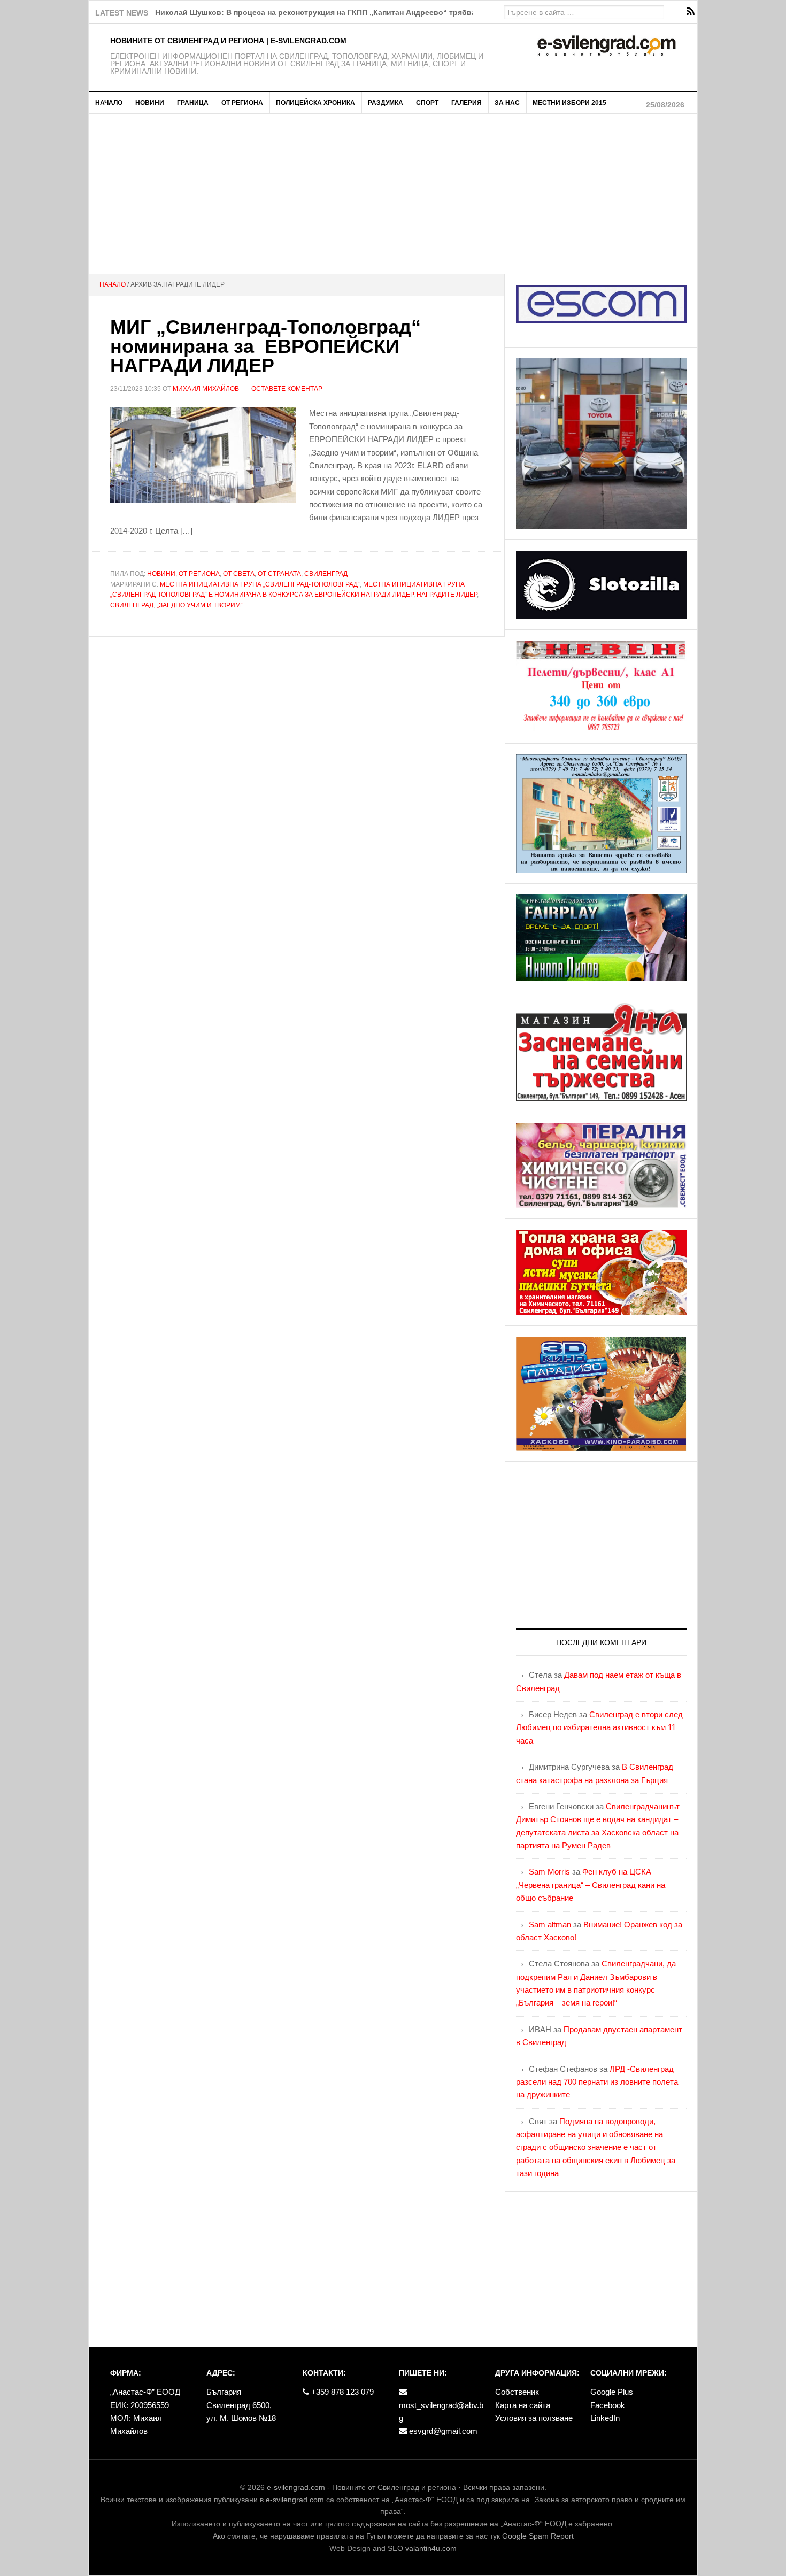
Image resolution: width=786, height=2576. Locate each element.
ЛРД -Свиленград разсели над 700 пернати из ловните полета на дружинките (597, 2082)
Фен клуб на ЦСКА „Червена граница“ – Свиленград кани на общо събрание (591, 1885)
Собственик (517, 2392)
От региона (199, 574)
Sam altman (550, 1925)
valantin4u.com (431, 2548)
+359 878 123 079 (341, 2392)
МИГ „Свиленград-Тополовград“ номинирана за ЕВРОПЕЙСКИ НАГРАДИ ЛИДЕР (265, 346)
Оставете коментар (287, 389)
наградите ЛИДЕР (447, 595)
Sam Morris (549, 1872)
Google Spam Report (538, 2536)
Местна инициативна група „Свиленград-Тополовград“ (260, 584)
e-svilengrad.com (296, 2487)
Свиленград (326, 574)
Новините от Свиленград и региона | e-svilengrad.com (228, 41)
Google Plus (612, 2392)
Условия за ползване (534, 2418)
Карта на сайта (523, 2405)
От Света (239, 574)
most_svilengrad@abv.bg (441, 2412)
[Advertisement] (393, 194)
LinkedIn (605, 2418)
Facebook (608, 2405)
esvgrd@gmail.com (442, 2431)
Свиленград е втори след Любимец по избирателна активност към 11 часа (599, 1727)
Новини (161, 574)
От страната (279, 574)
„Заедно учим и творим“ (200, 605)
